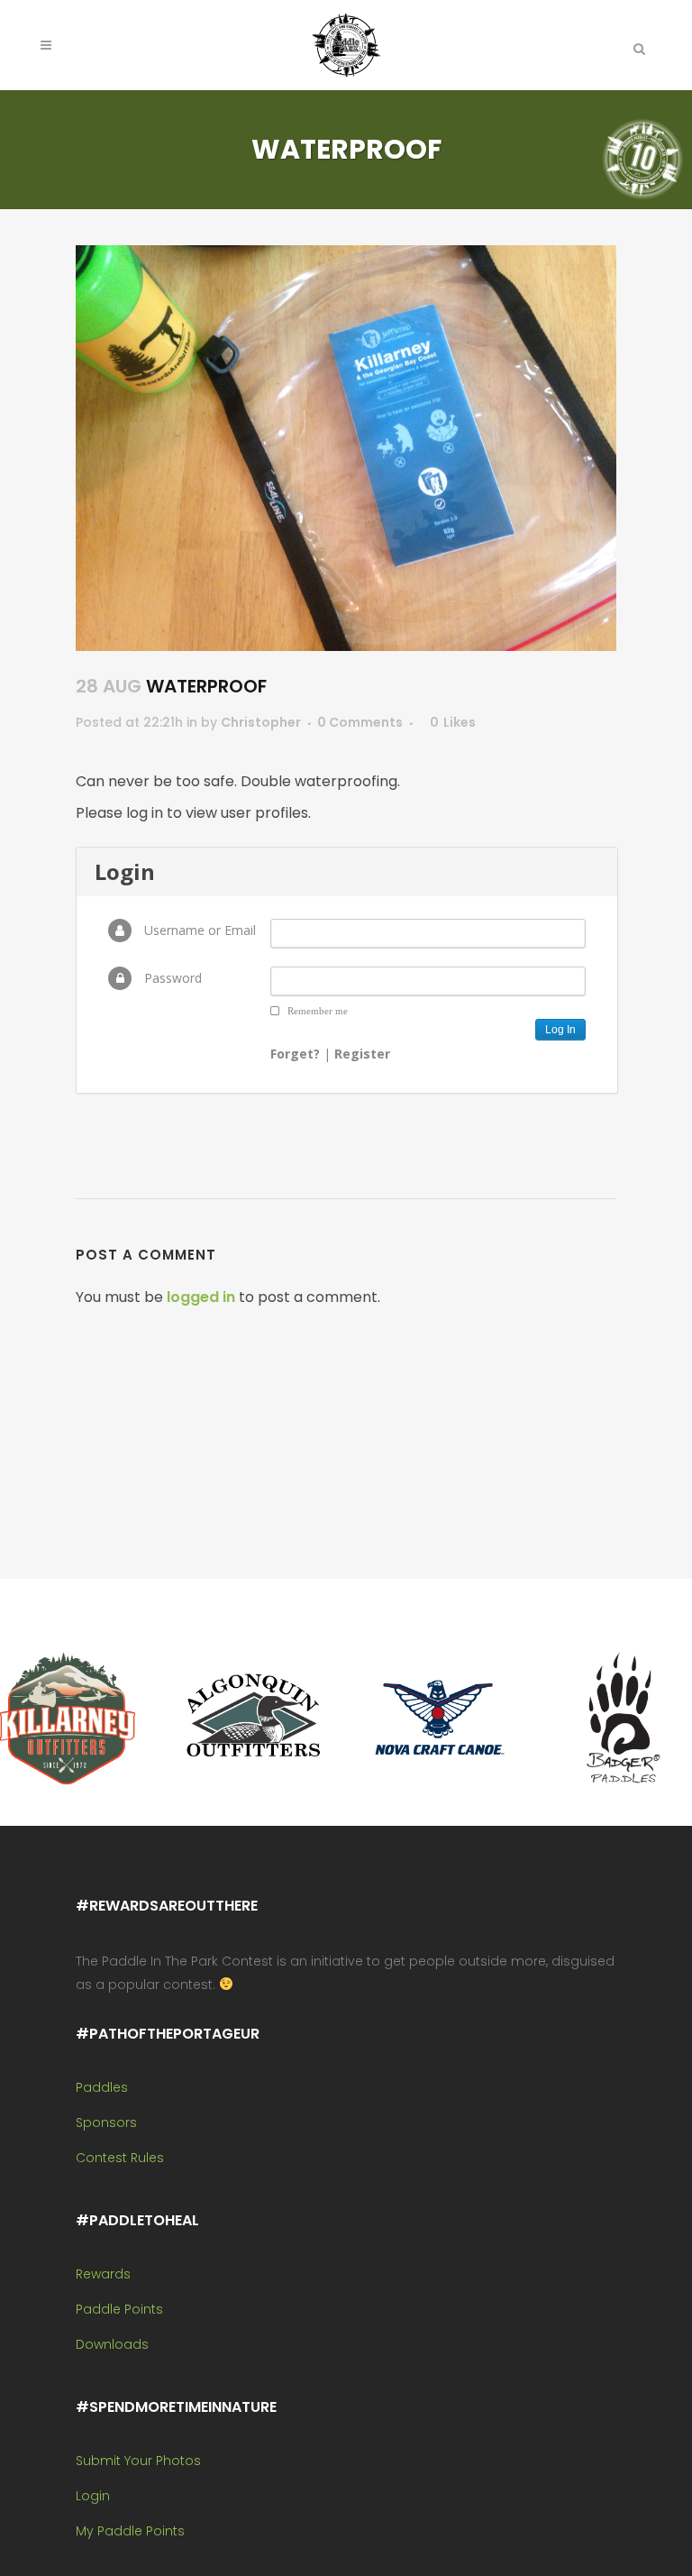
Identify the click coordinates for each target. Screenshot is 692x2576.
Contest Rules (120, 2158)
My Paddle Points (130, 2531)
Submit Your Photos (138, 2461)
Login (93, 2496)
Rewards (103, 2274)
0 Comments (360, 722)
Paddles (102, 2087)
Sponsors (106, 2122)
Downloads (112, 2344)
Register (362, 1054)
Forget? (295, 1054)
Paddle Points (119, 2309)
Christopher (261, 722)
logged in (201, 1297)
